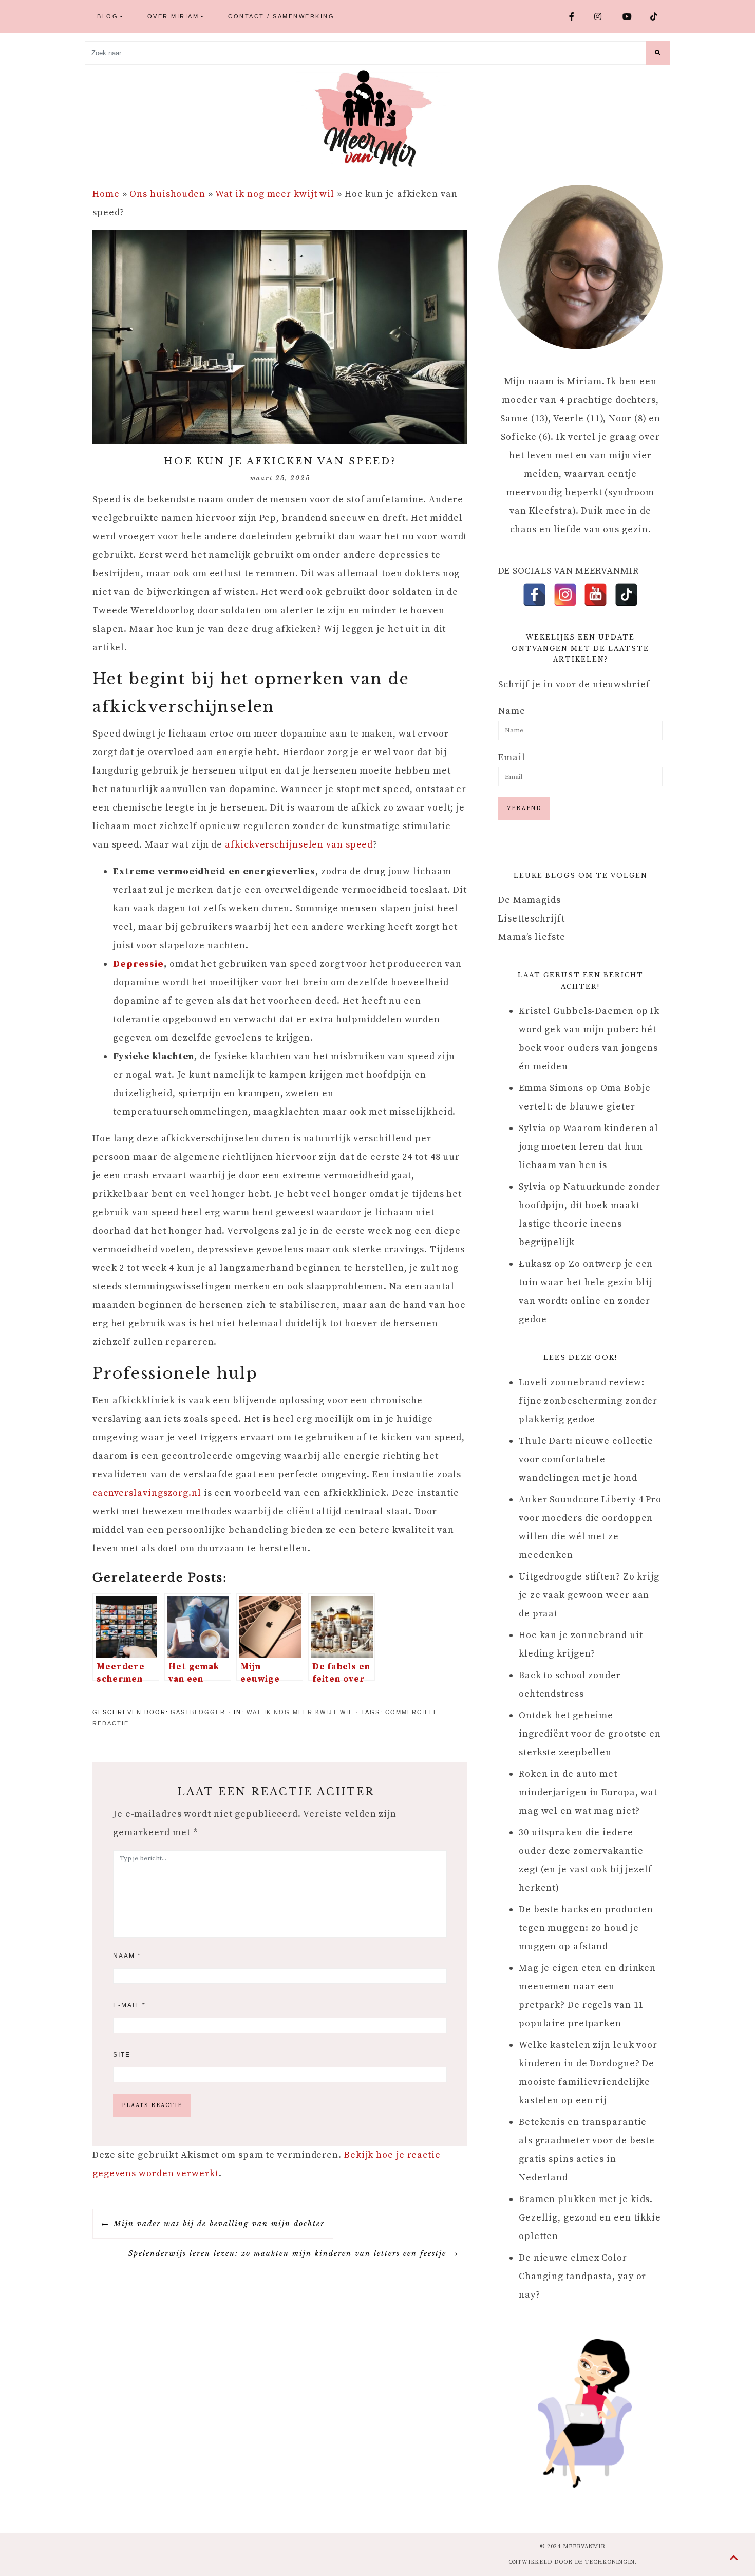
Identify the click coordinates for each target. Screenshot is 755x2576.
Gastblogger (198, 1712)
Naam (127, 1956)
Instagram (604, 16)
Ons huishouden (167, 194)
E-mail (129, 2005)
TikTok (658, 16)
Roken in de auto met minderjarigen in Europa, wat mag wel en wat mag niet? (588, 1792)
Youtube (632, 16)
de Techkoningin (605, 2562)
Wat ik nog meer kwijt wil (275, 194)
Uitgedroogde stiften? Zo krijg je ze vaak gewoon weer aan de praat (589, 1595)
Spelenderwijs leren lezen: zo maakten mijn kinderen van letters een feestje (287, 2253)
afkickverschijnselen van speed (299, 845)
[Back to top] (734, 2559)
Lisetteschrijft (532, 919)
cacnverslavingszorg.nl (147, 1493)
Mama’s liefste (532, 937)
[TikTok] (626, 595)
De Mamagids (530, 900)
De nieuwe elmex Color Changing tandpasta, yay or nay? (582, 2276)
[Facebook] (534, 595)
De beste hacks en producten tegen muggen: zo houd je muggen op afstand (586, 1928)
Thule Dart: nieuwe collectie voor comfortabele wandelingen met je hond (586, 1460)
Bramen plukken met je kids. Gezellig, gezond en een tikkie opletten (590, 2218)
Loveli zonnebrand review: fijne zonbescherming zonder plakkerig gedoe (588, 1401)
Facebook (578, 16)
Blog (108, 16)
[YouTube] (596, 595)
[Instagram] (565, 595)
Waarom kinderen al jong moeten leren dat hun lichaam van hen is (589, 1147)
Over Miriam (173, 16)
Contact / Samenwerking (281, 16)
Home (106, 194)
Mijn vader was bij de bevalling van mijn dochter (219, 2224)
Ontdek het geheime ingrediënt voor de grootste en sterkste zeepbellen (590, 1734)
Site (122, 2055)
